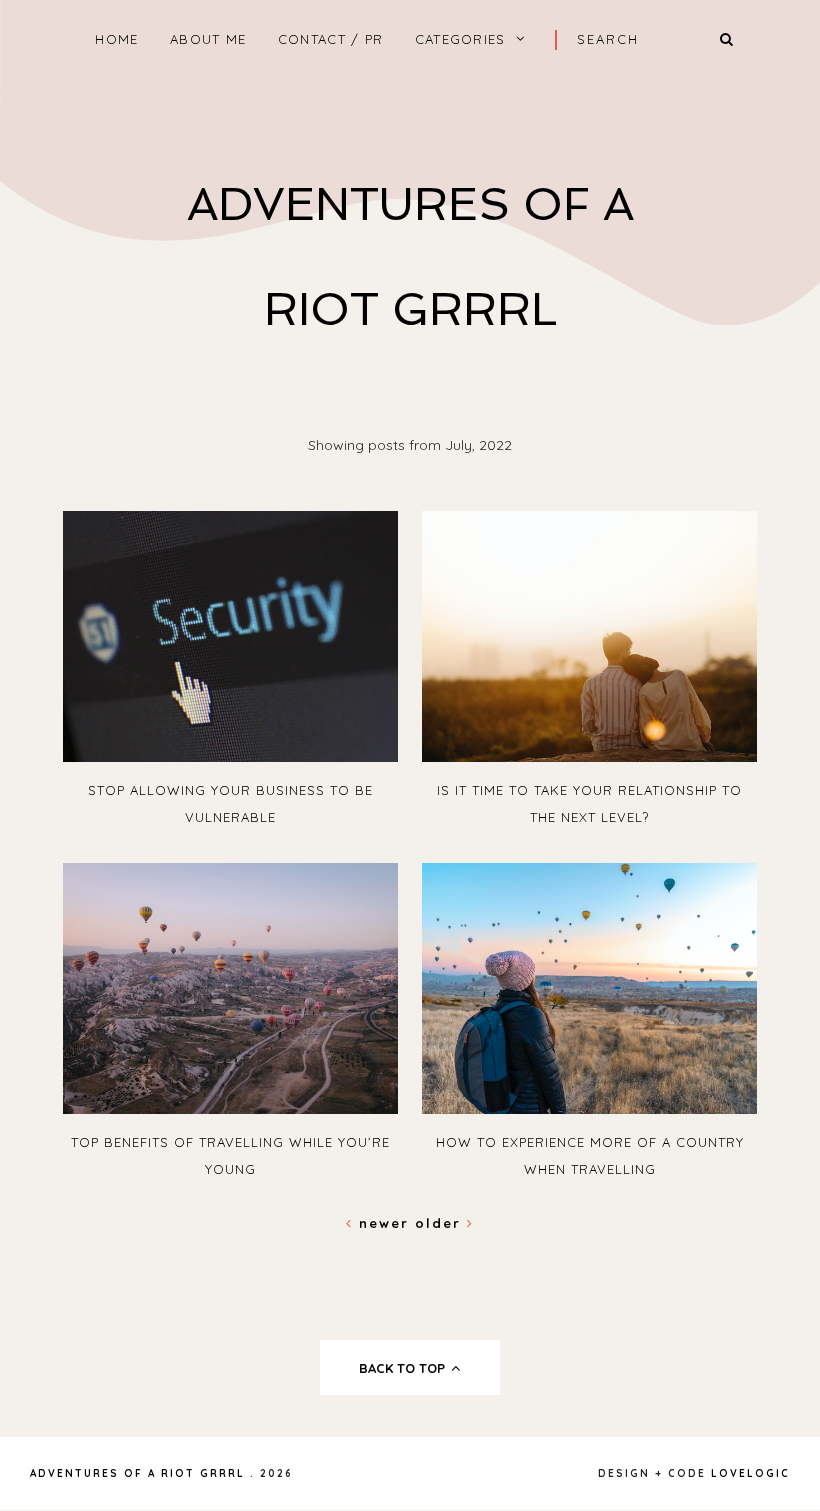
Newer (384, 1223)
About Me (208, 39)
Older (441, 1223)
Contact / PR (331, 39)
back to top (404, 1368)
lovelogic (750, 1473)
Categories (460, 39)
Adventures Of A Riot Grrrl (137, 1473)
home (116, 39)
